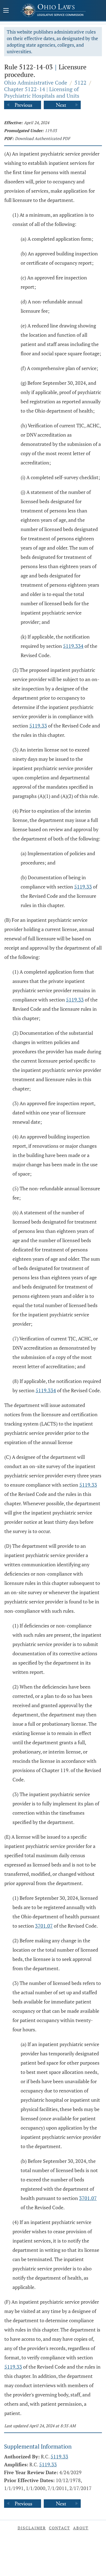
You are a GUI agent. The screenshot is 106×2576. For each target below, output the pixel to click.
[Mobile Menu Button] (6, 11)
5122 (80, 83)
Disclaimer (32, 2528)
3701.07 (44, 1926)
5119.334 (73, 646)
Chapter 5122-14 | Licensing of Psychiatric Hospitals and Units (42, 92)
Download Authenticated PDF (43, 138)
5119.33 (38, 726)
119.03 (51, 130)
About (81, 2528)
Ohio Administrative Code (36, 83)
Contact (60, 2528)
